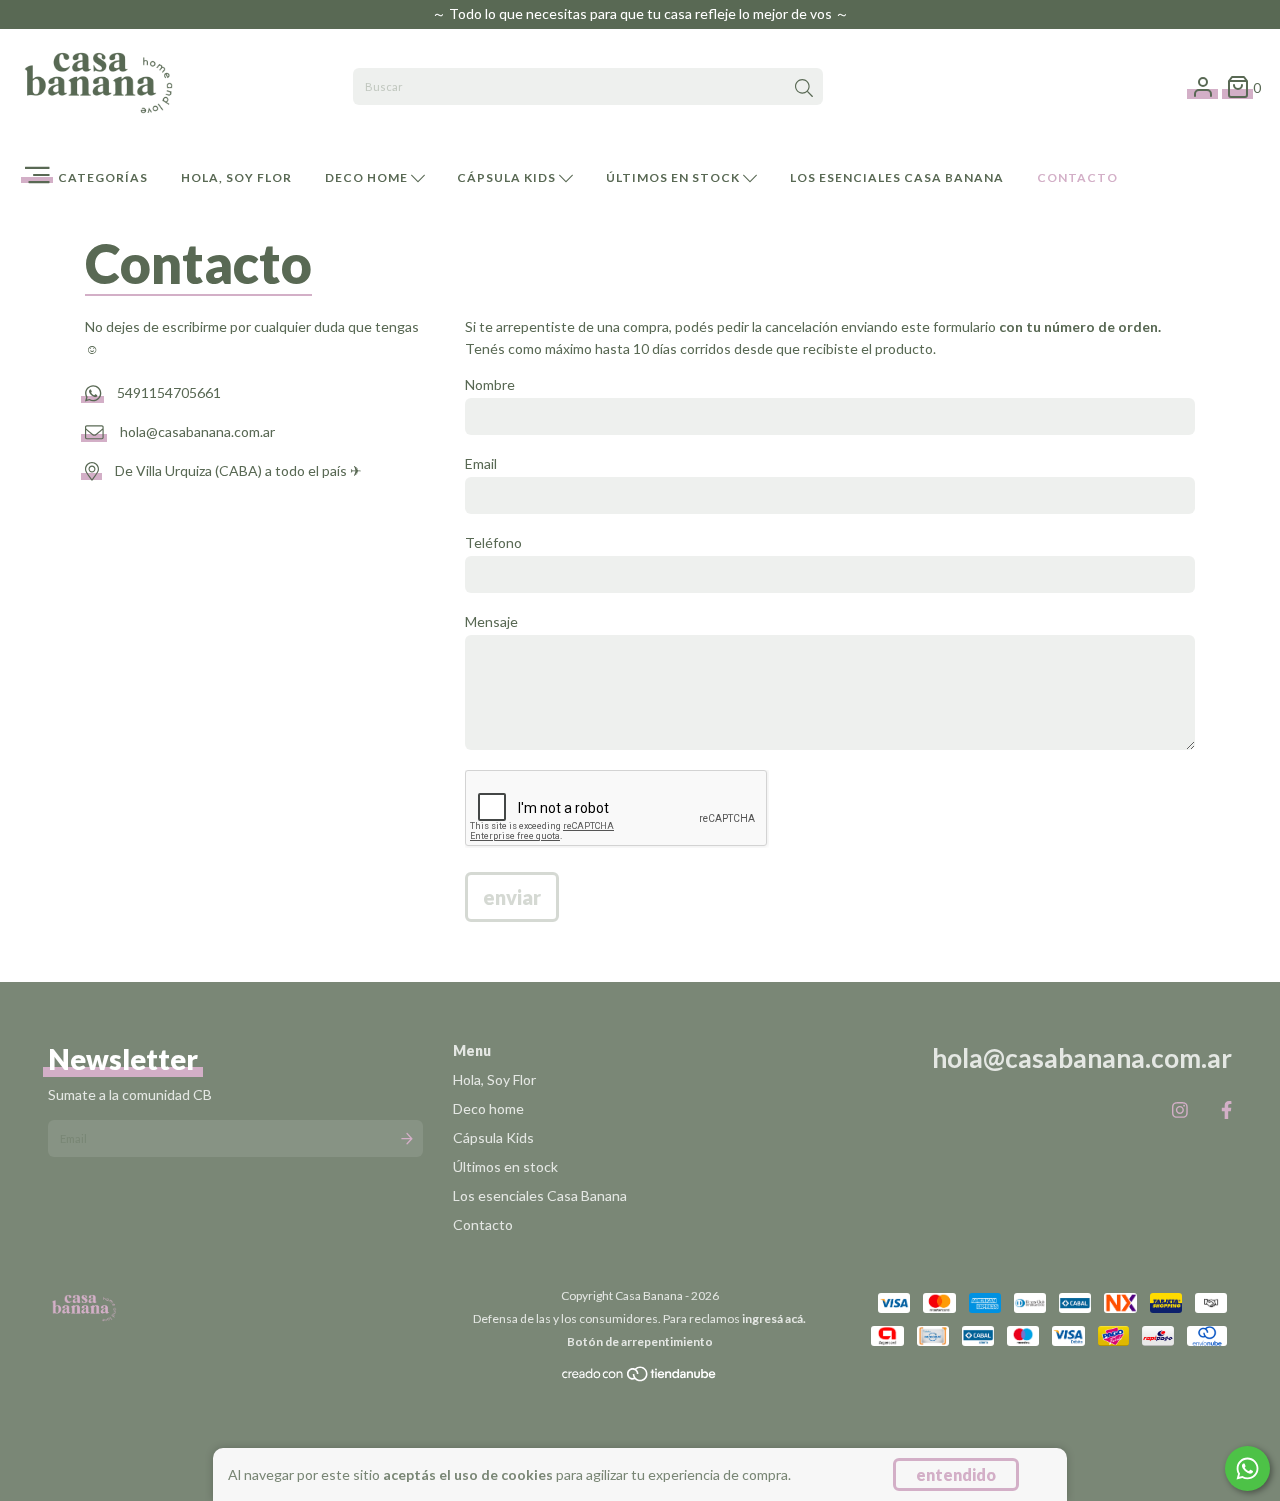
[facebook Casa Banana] (1226, 1109)
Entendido (956, 1474)
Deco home (368, 177)
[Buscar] (804, 89)
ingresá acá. (774, 1318)
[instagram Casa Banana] (1180, 1109)
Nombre (490, 384)
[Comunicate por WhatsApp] (1247, 1468)
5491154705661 (169, 393)
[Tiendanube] (640, 1378)
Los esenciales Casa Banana (897, 177)
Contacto (1077, 177)
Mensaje (491, 621)
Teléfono (493, 542)
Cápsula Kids (508, 177)
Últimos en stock (674, 177)
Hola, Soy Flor (236, 177)
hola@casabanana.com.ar (197, 431)
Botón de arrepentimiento (640, 1341)
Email (481, 463)
